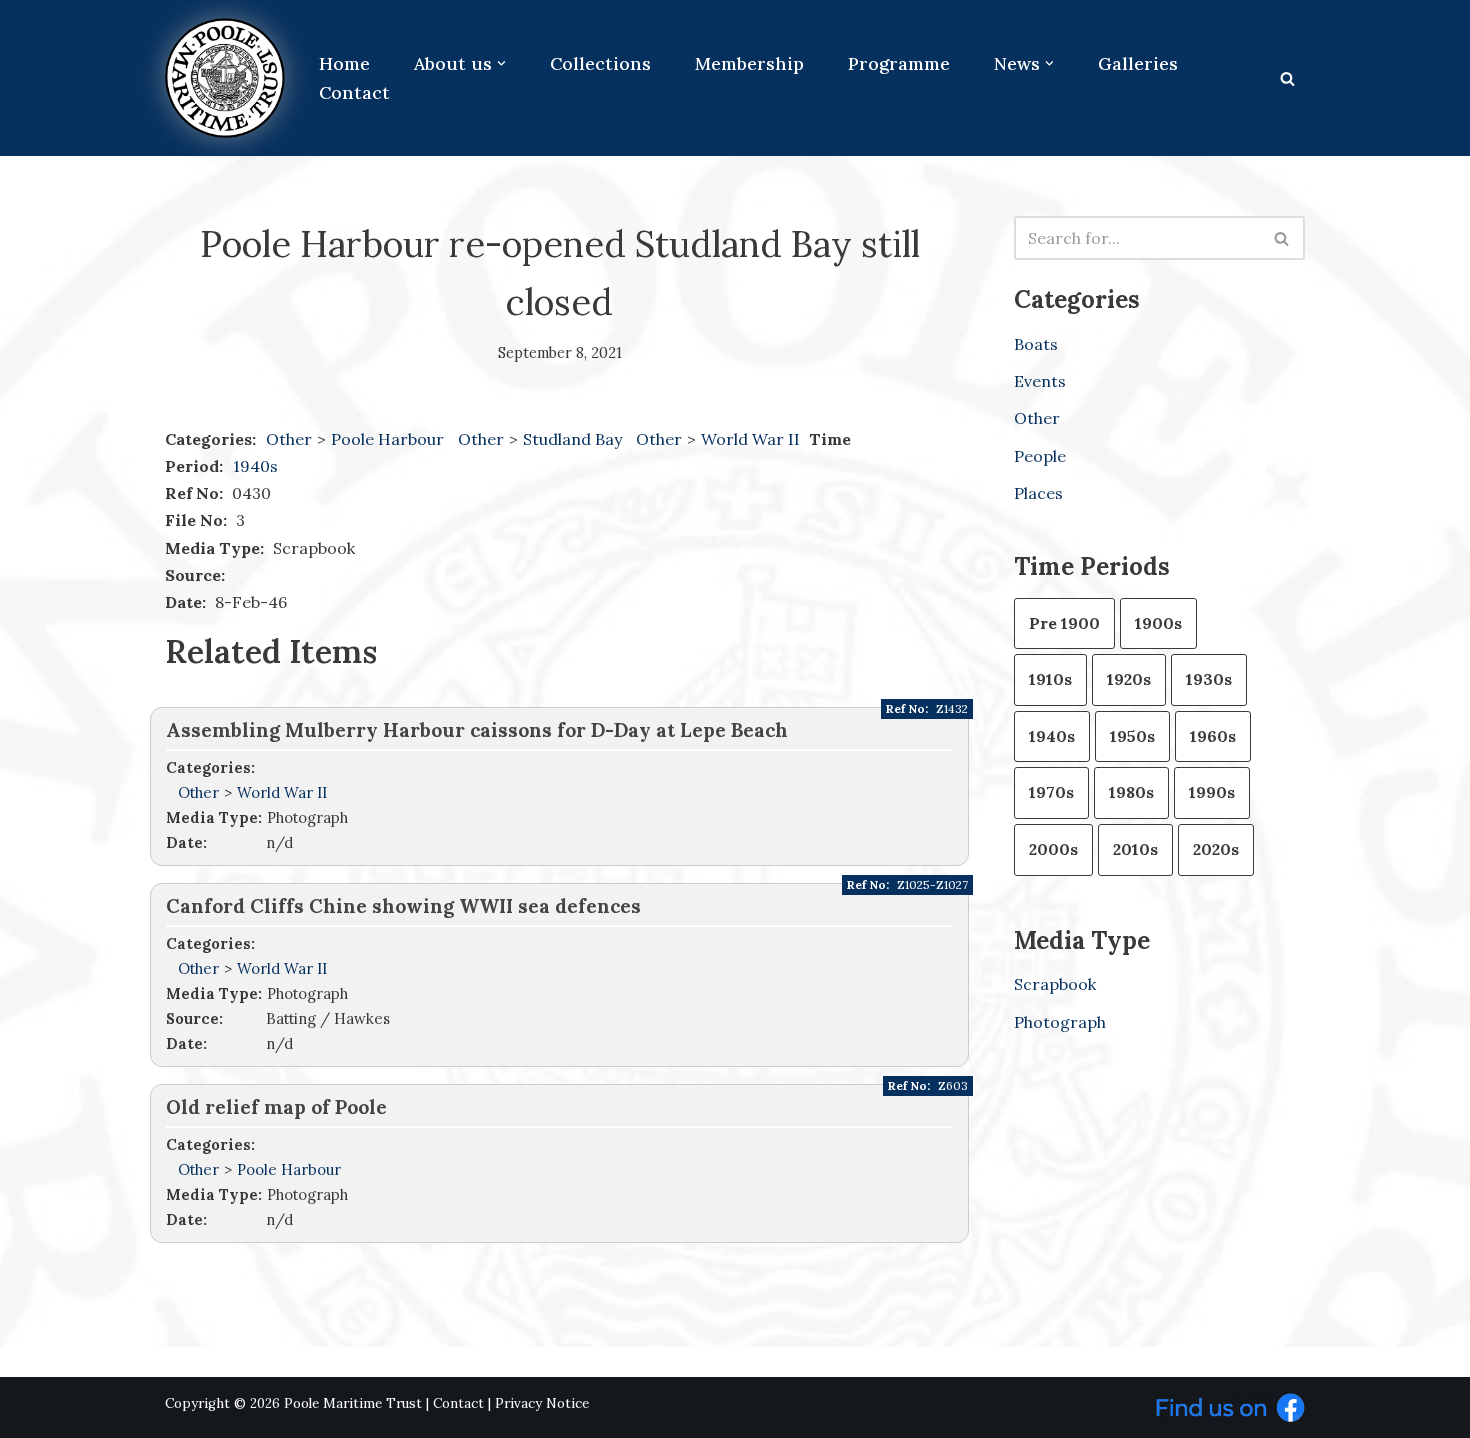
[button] (501, 63)
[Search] (1287, 78)
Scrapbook (1055, 984)
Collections (600, 63)
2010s (1135, 849)
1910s (1050, 679)
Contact (354, 92)
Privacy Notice (542, 1403)
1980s (1131, 792)
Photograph (1060, 1022)
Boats (1036, 344)
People (1040, 456)
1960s (1213, 736)
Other (289, 439)
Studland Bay (574, 439)
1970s (1051, 792)
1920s (1129, 679)
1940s (255, 466)
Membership (749, 63)
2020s (1216, 849)
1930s (1209, 679)
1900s (1158, 623)
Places (1038, 493)
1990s (1212, 792)
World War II (752, 439)
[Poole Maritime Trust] (225, 78)
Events (1040, 381)
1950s (1132, 736)
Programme (899, 63)
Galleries (1138, 63)
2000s (1053, 849)
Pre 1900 (1064, 623)
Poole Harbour (389, 439)
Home (344, 63)
